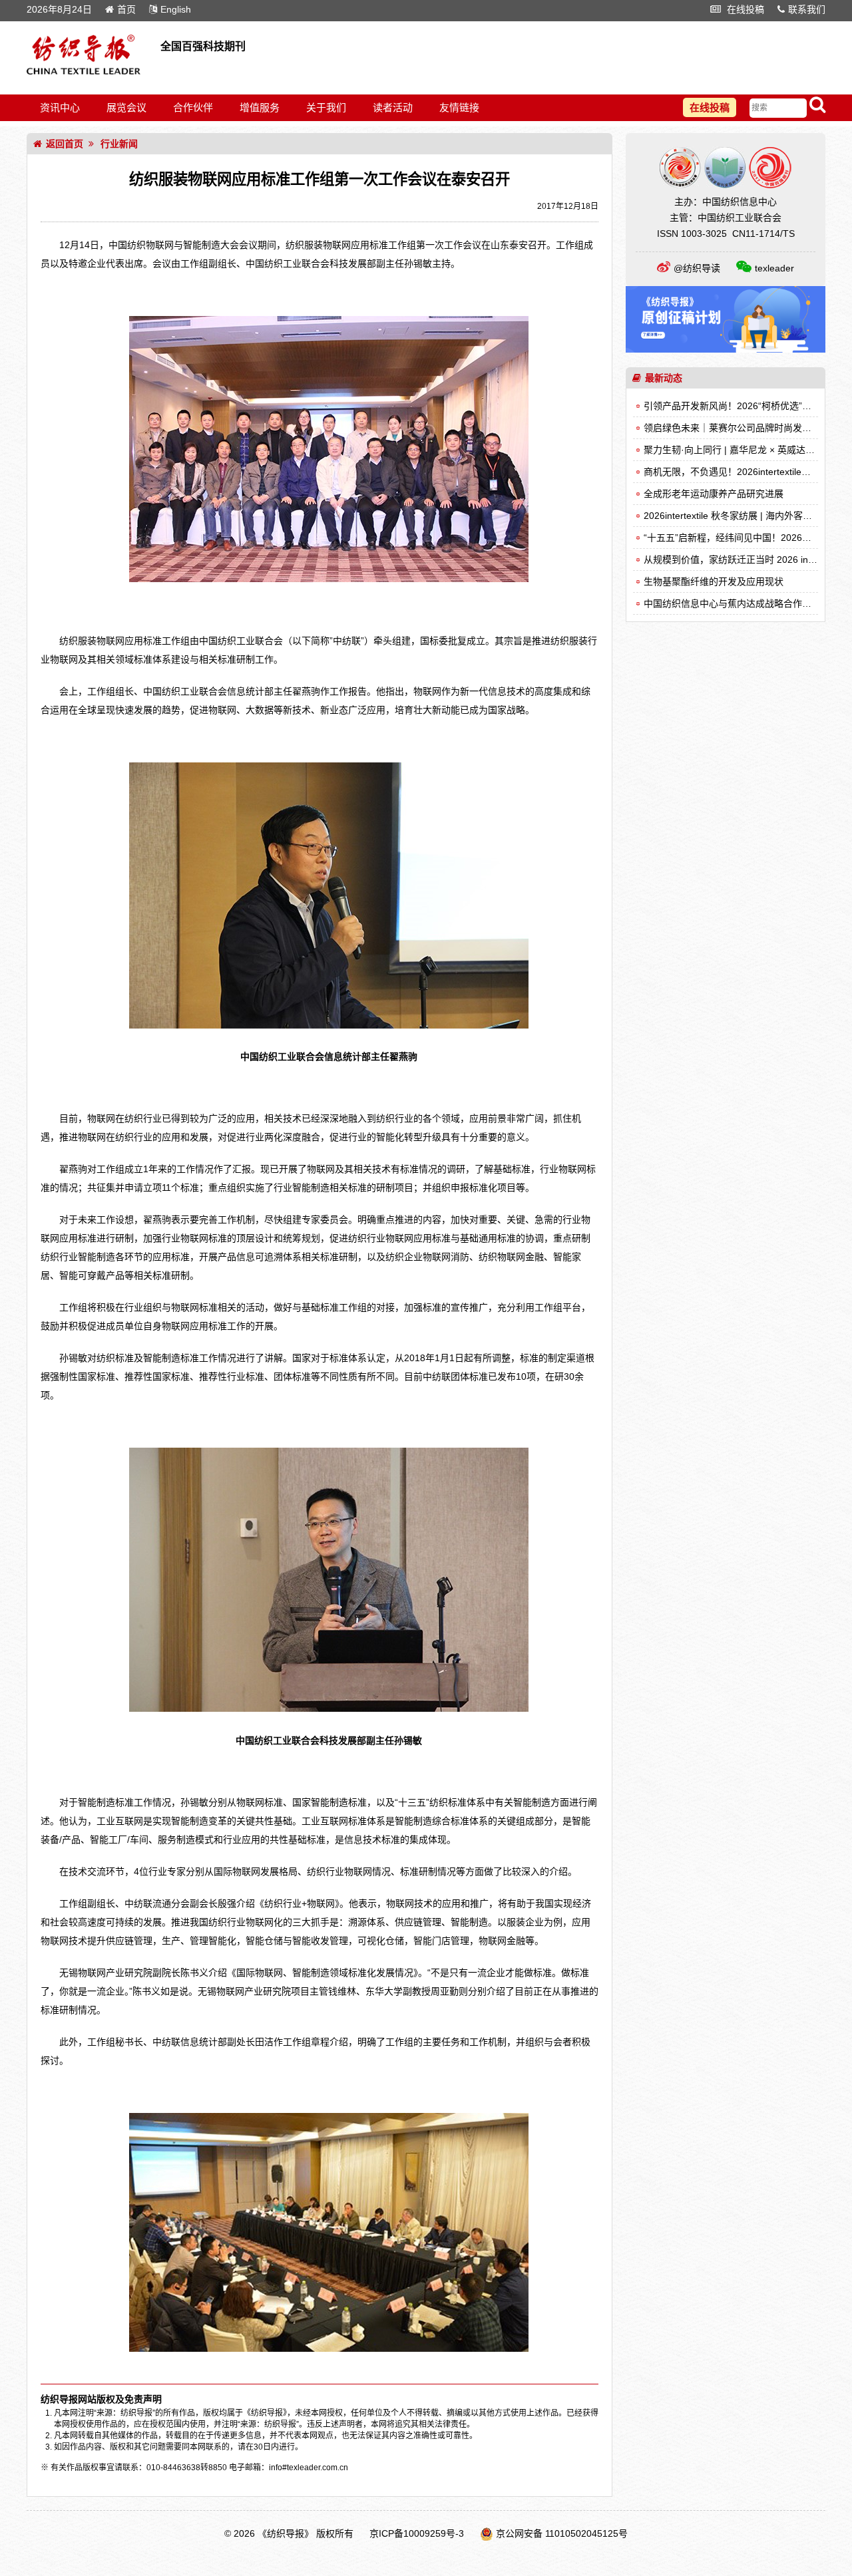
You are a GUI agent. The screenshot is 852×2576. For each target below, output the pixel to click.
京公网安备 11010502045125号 (562, 2533)
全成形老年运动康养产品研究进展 (714, 494)
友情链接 (459, 107)
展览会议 (126, 107)
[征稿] (726, 349)
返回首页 (65, 144)
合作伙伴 (193, 107)
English (176, 9)
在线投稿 (744, 9)
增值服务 (260, 107)
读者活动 (393, 107)
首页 (126, 9)
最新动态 (664, 378)
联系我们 (807, 9)
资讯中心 (60, 107)
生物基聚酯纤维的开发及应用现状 (714, 581)
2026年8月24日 (59, 9)
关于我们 (326, 107)
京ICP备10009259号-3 (417, 2533)
